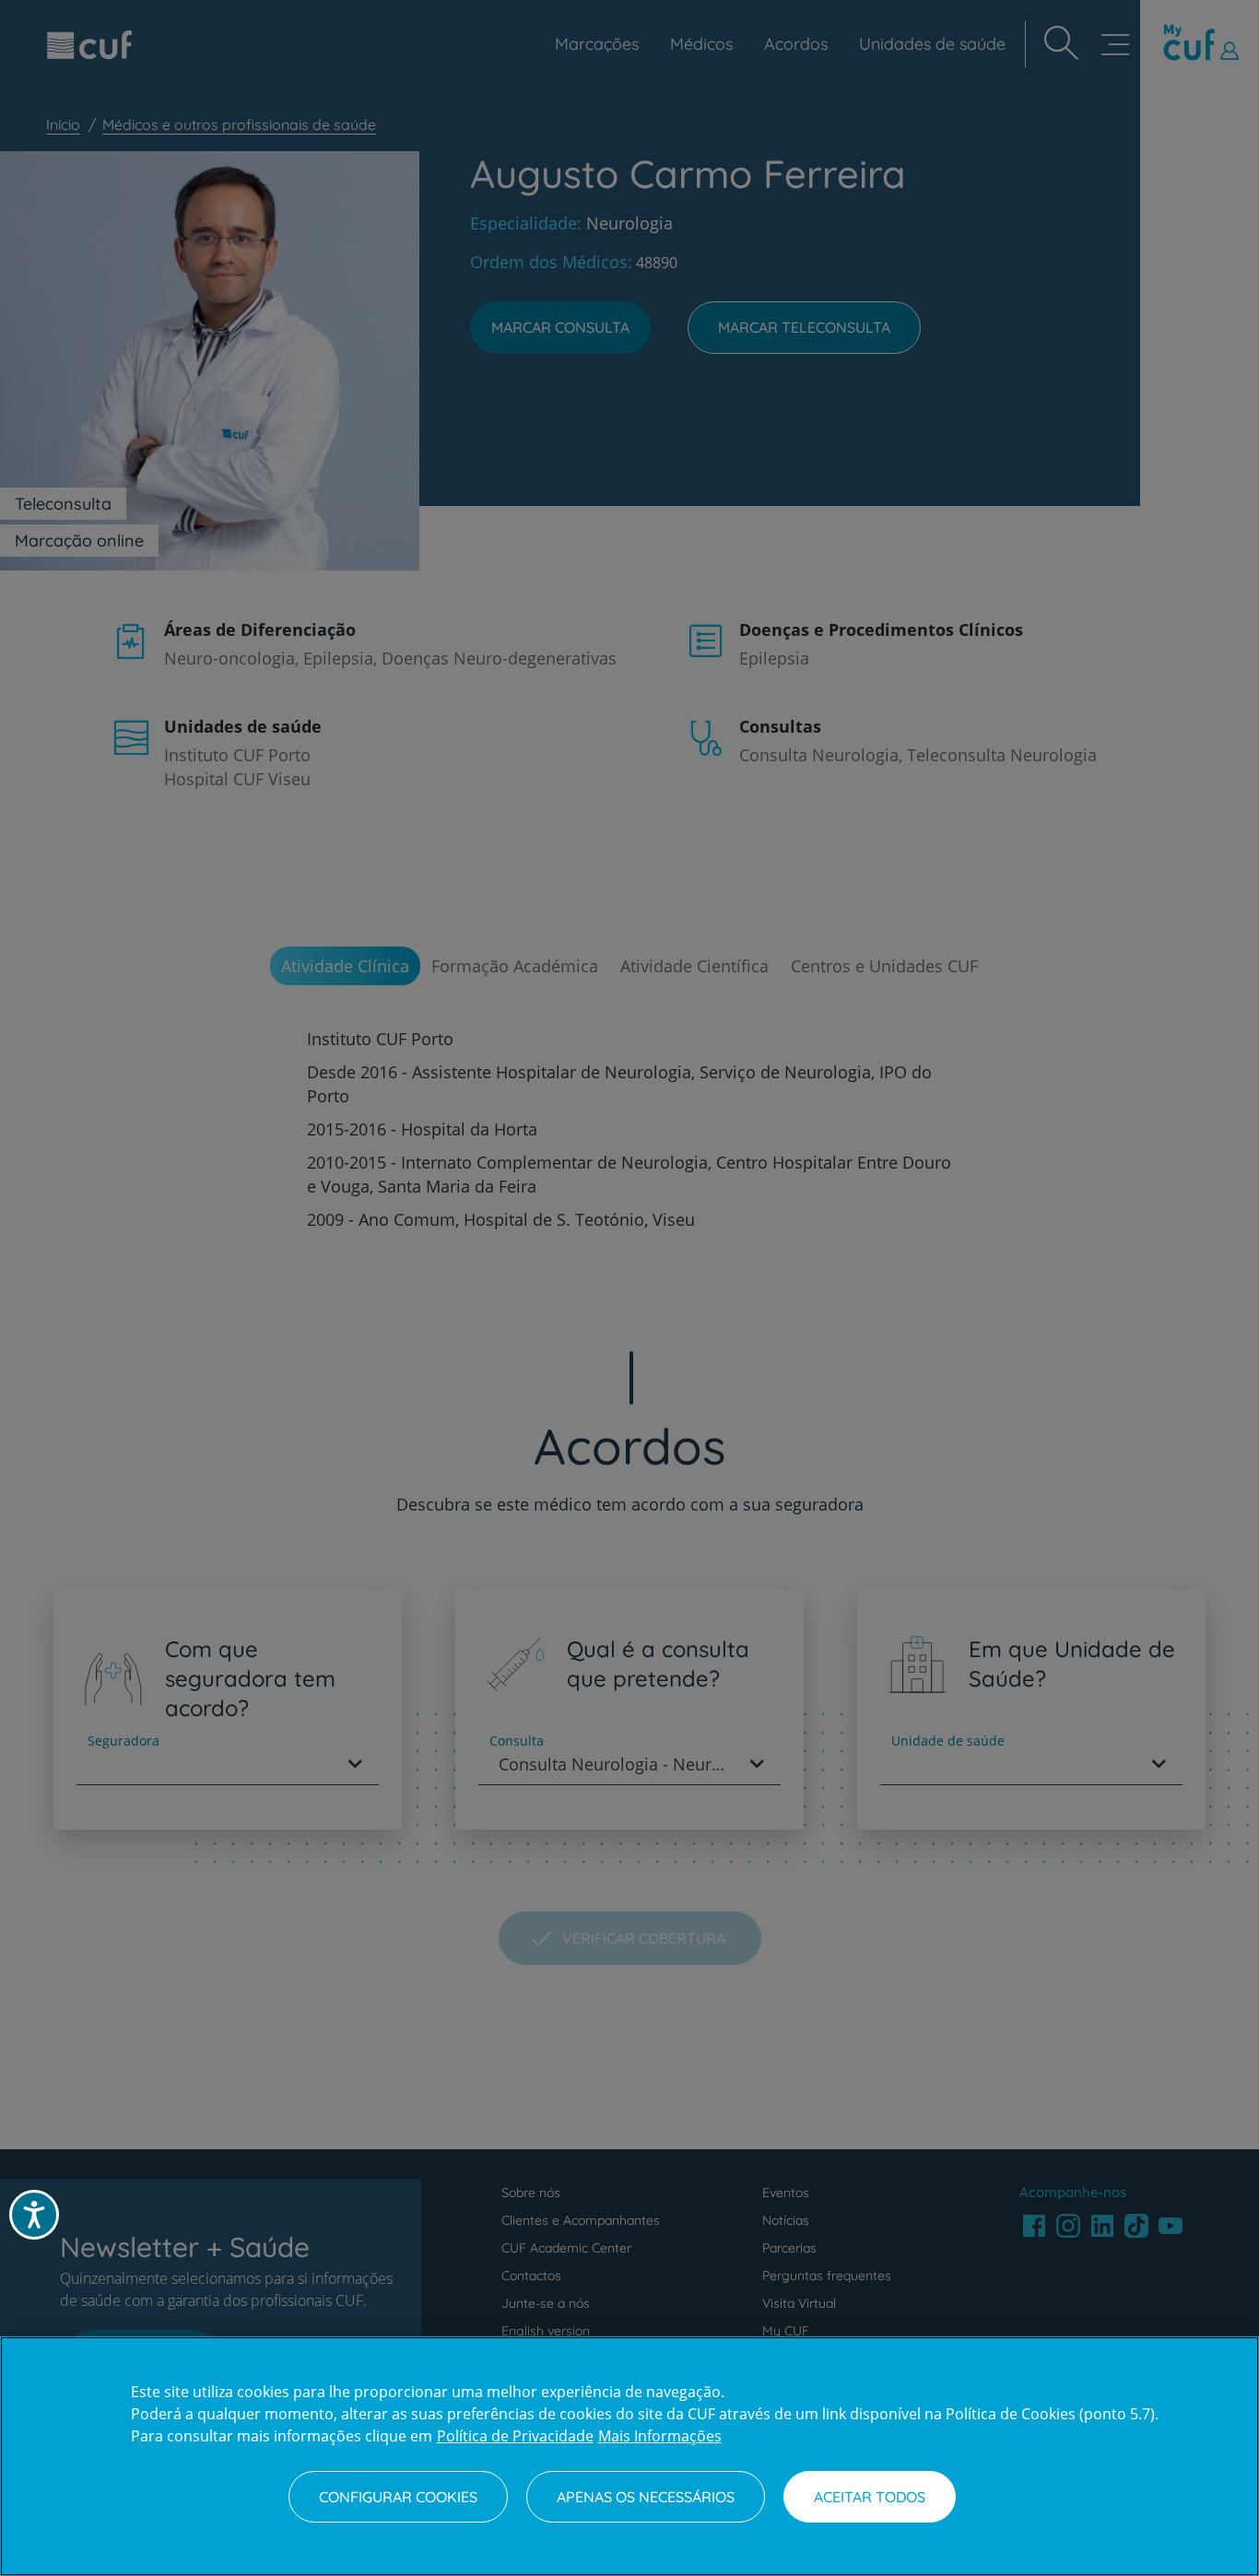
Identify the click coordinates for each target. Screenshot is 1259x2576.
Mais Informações (660, 2436)
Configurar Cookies (398, 2497)
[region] (629, 2456)
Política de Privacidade (515, 2436)
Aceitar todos (870, 2497)
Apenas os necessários (646, 2497)
